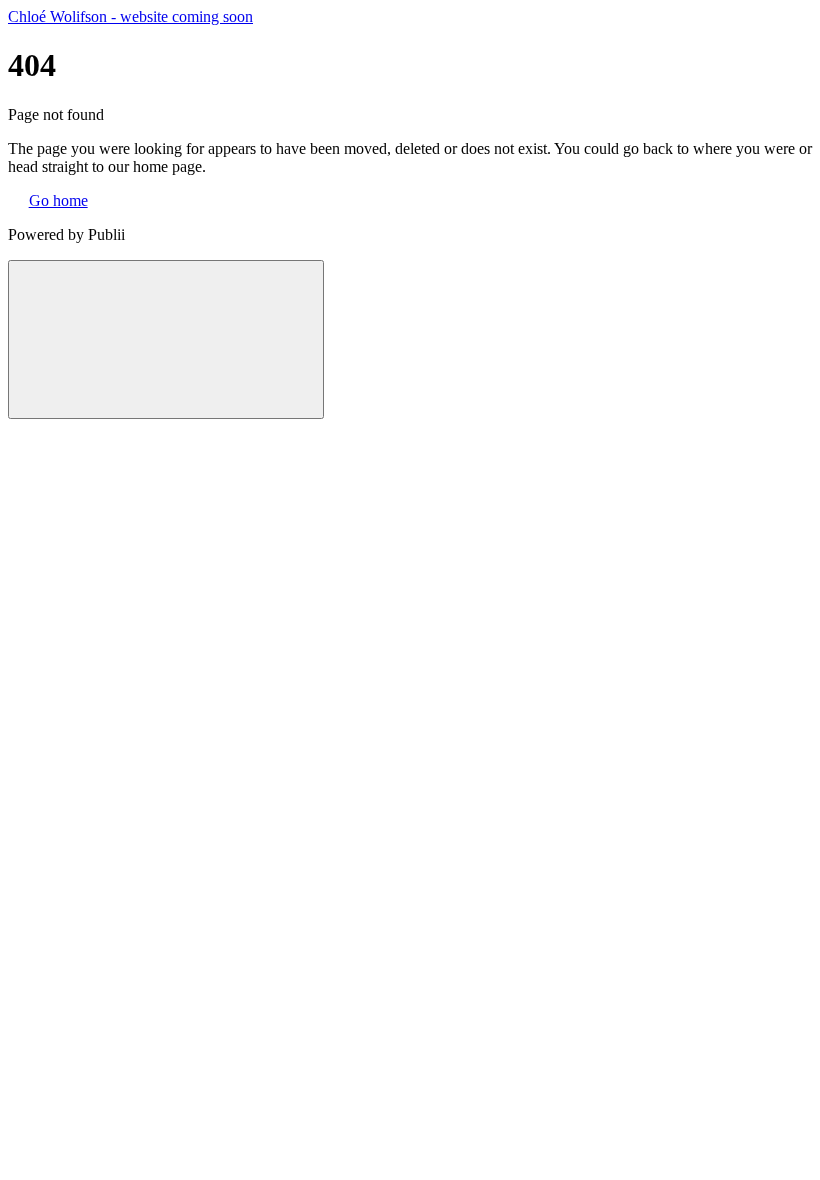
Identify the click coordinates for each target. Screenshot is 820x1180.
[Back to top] (166, 339)
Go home (58, 200)
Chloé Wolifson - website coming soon (130, 16)
